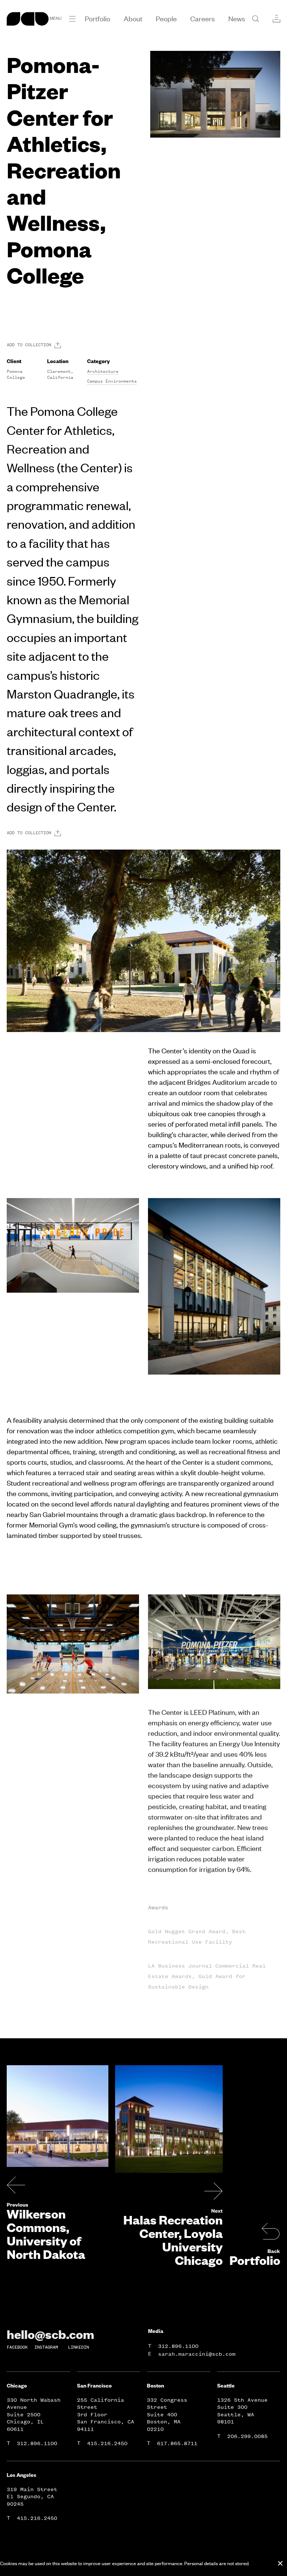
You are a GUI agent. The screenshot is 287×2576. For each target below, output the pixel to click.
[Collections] (277, 19)
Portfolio (255, 2260)
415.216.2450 (107, 2443)
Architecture (103, 371)
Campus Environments (112, 381)
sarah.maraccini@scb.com (197, 2354)
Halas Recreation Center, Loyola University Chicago (173, 2240)
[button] (72, 19)
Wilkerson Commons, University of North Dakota (46, 2234)
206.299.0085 (247, 2436)
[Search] (256, 19)
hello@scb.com (50, 2334)
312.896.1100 (178, 2346)
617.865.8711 (177, 2443)
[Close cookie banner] (280, 2563)
